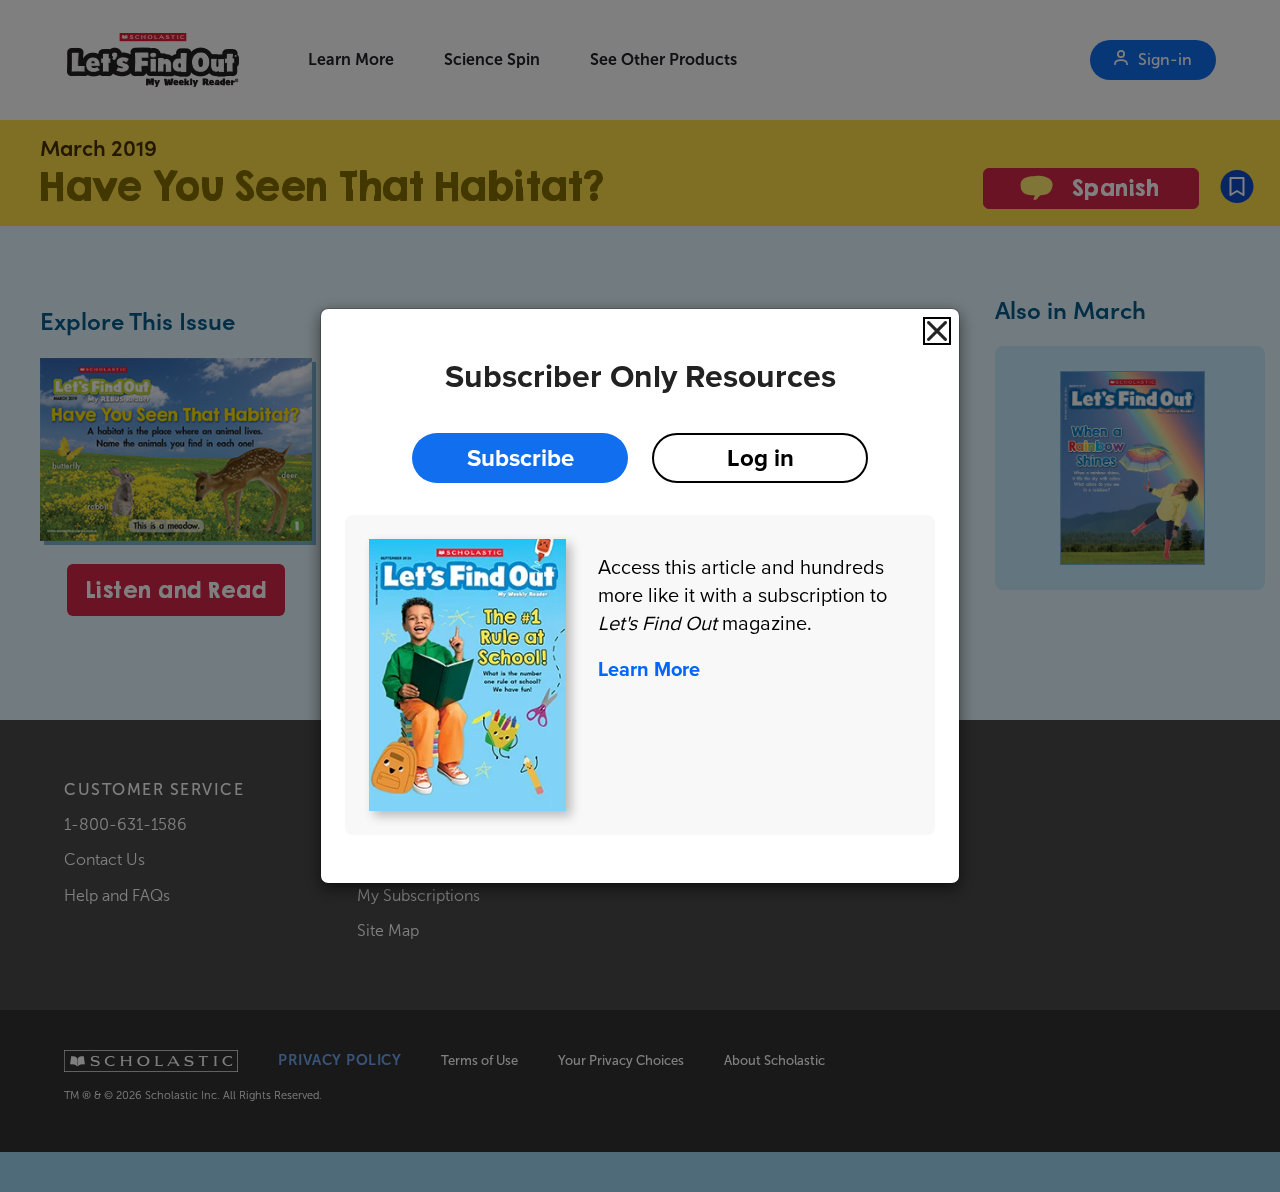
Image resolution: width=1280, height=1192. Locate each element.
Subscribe (520, 457)
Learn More (649, 669)
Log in (760, 457)
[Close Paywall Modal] (937, 331)
